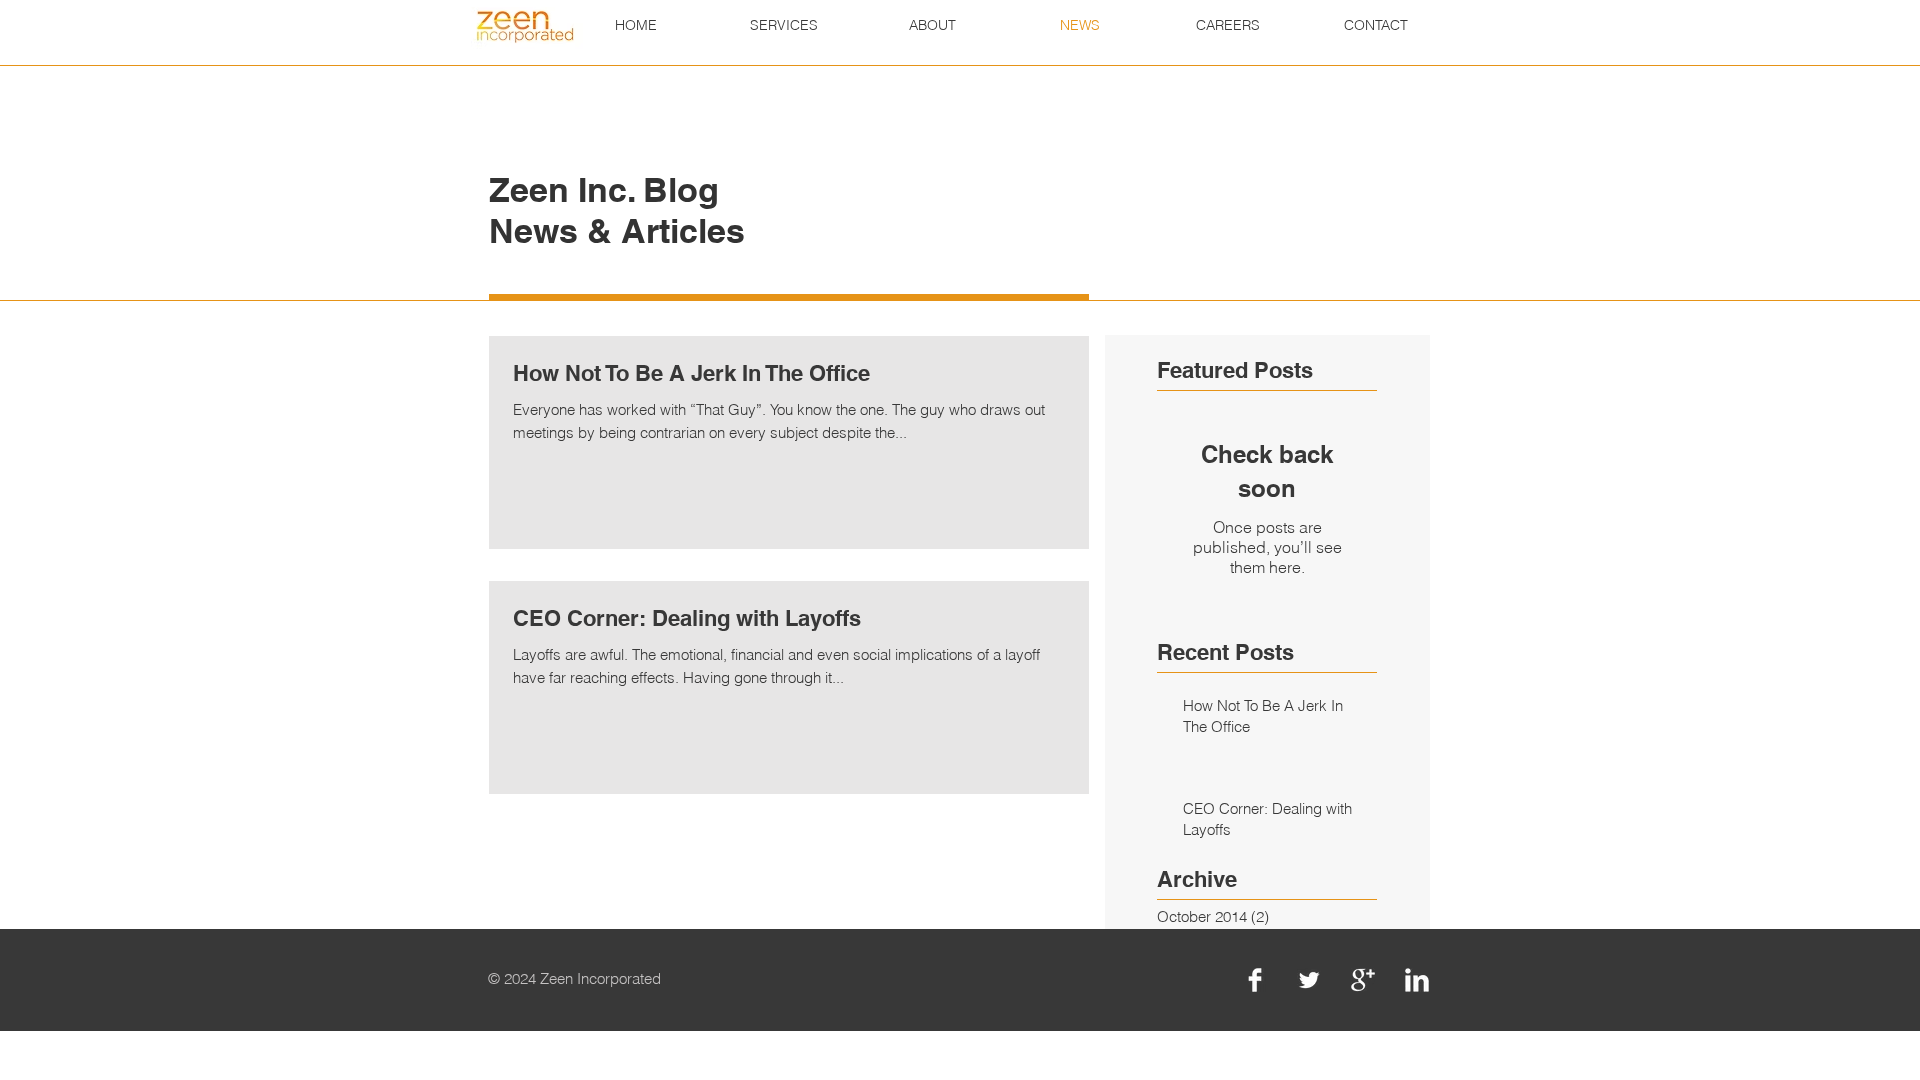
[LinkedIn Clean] (1417, 980)
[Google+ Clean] (1363, 980)
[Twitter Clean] (1309, 980)
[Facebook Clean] (1255, 980)
